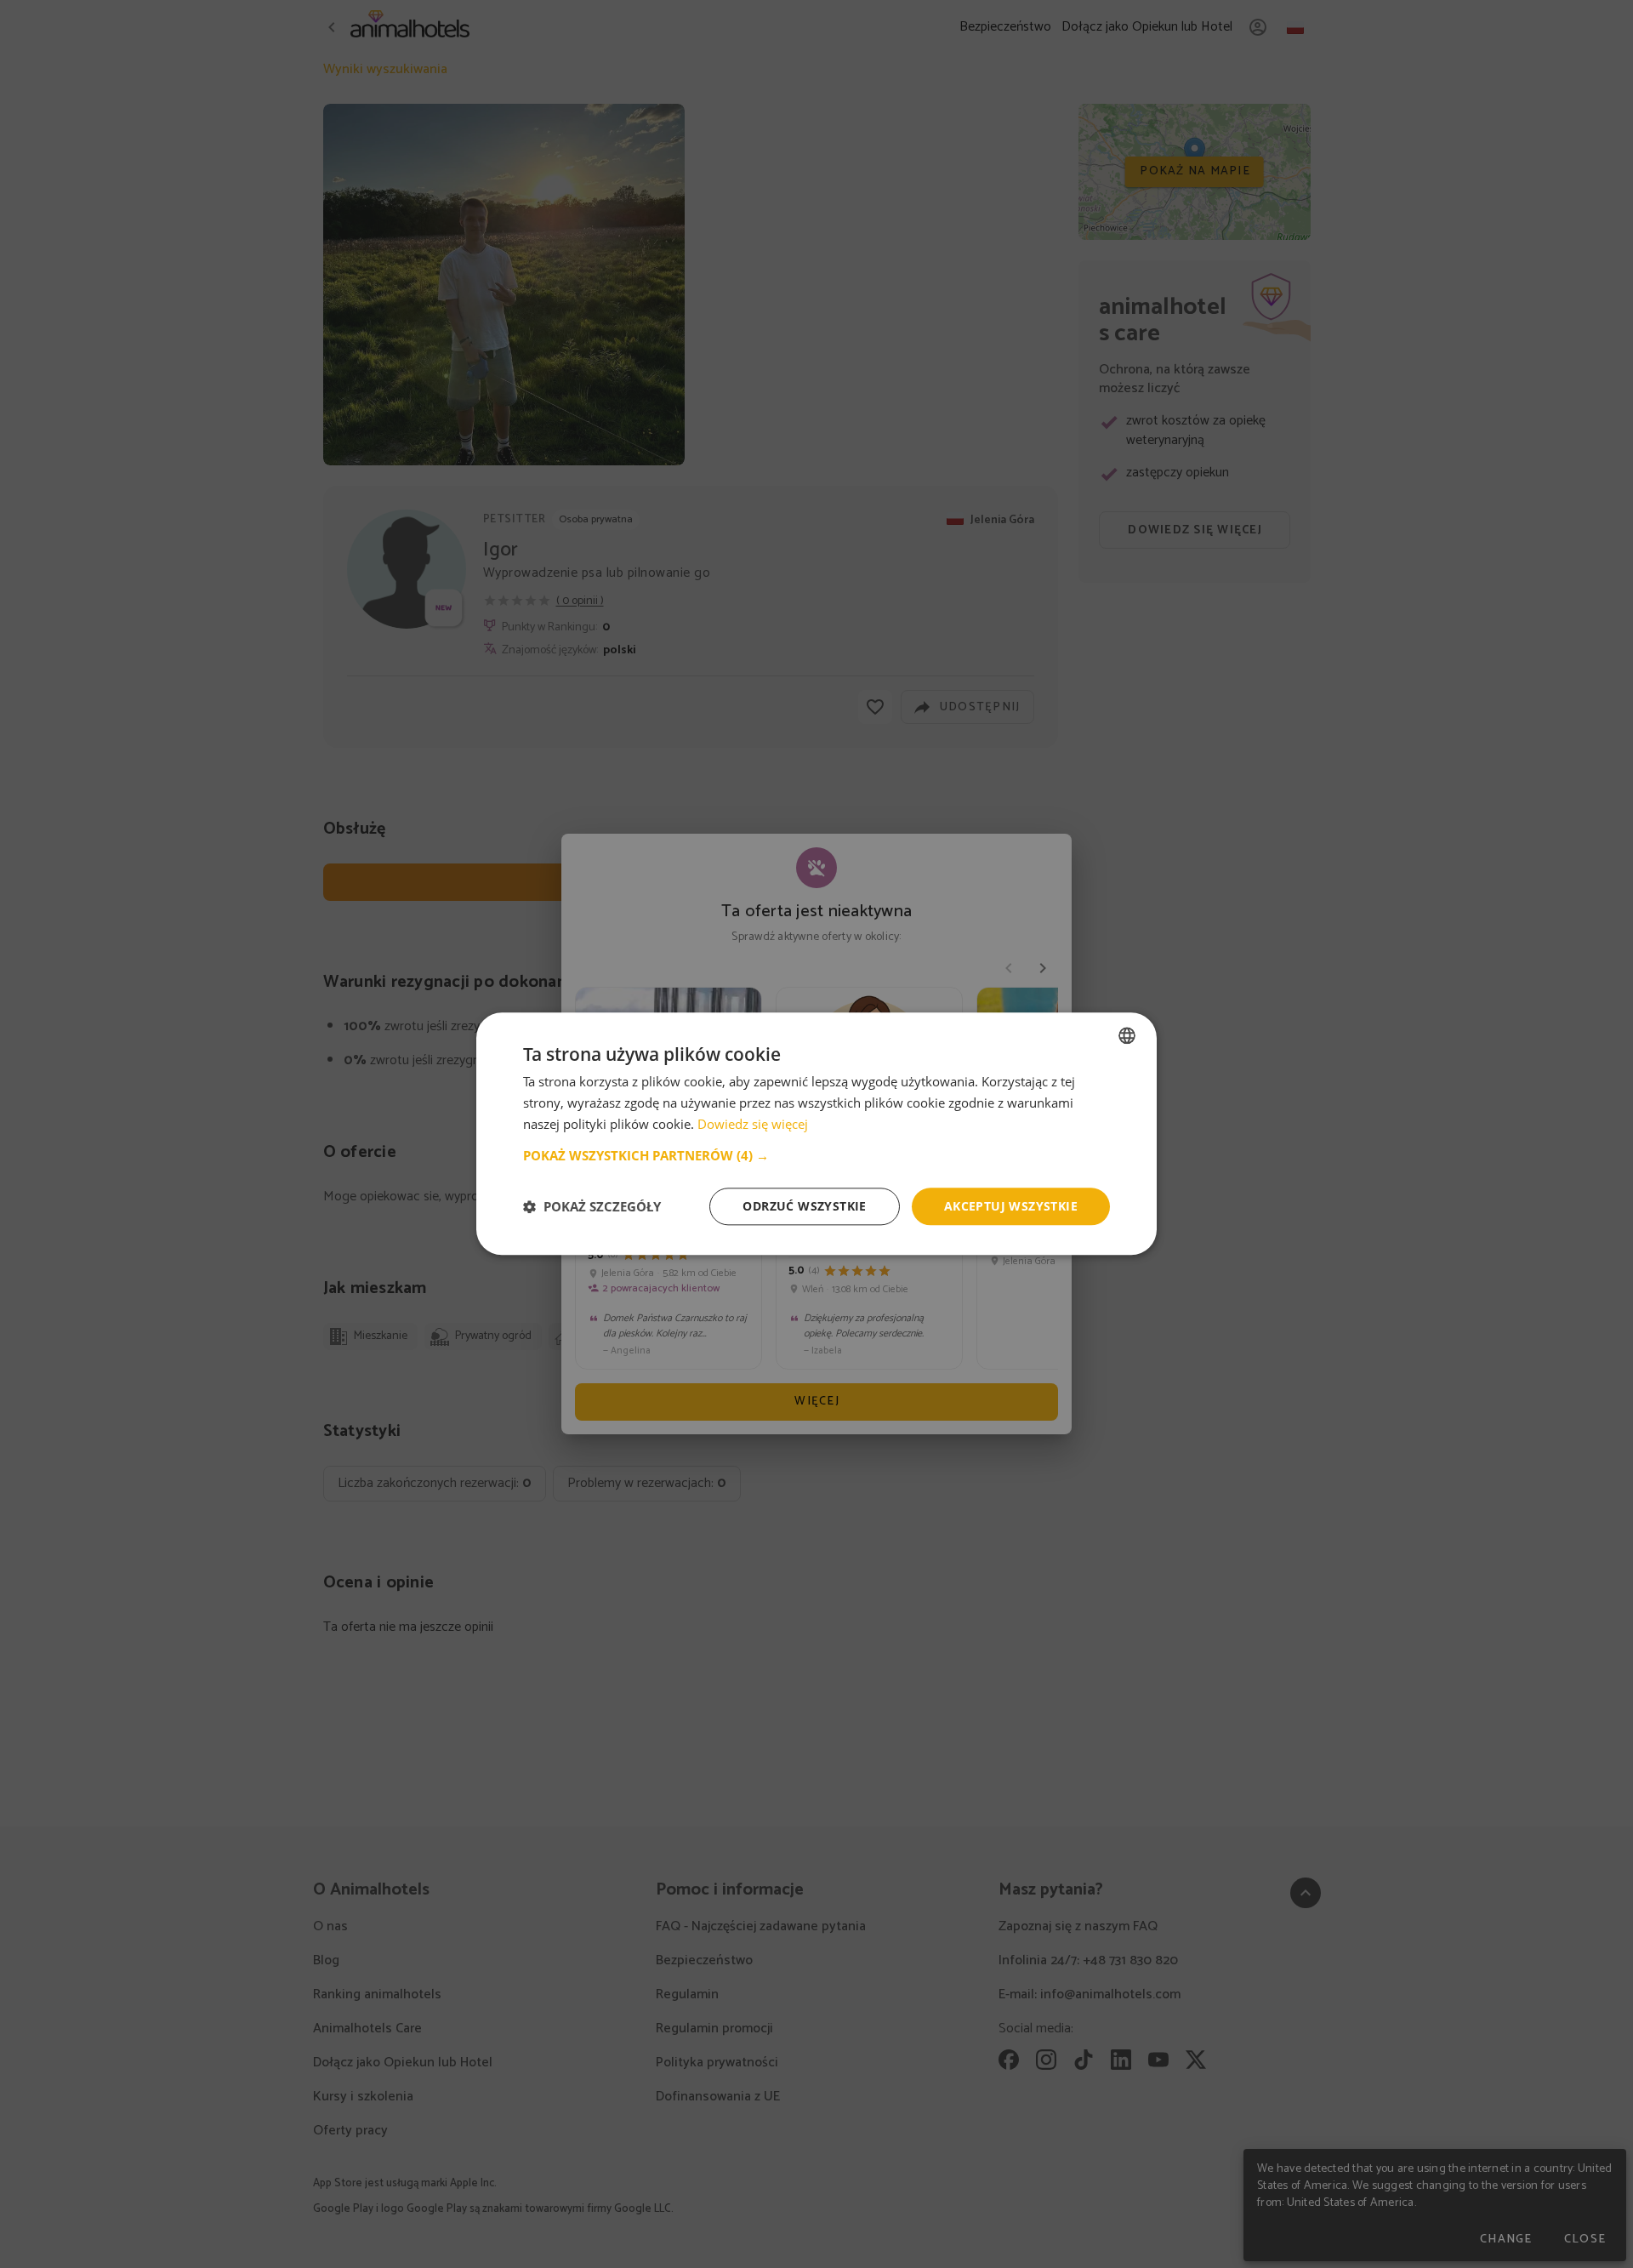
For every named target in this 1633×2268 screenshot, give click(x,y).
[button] (816, 1155)
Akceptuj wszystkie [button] (1011, 1206)
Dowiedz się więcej (753, 1124)
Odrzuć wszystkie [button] (804, 1206)
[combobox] (1127, 1035)
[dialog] (816, 1134)
